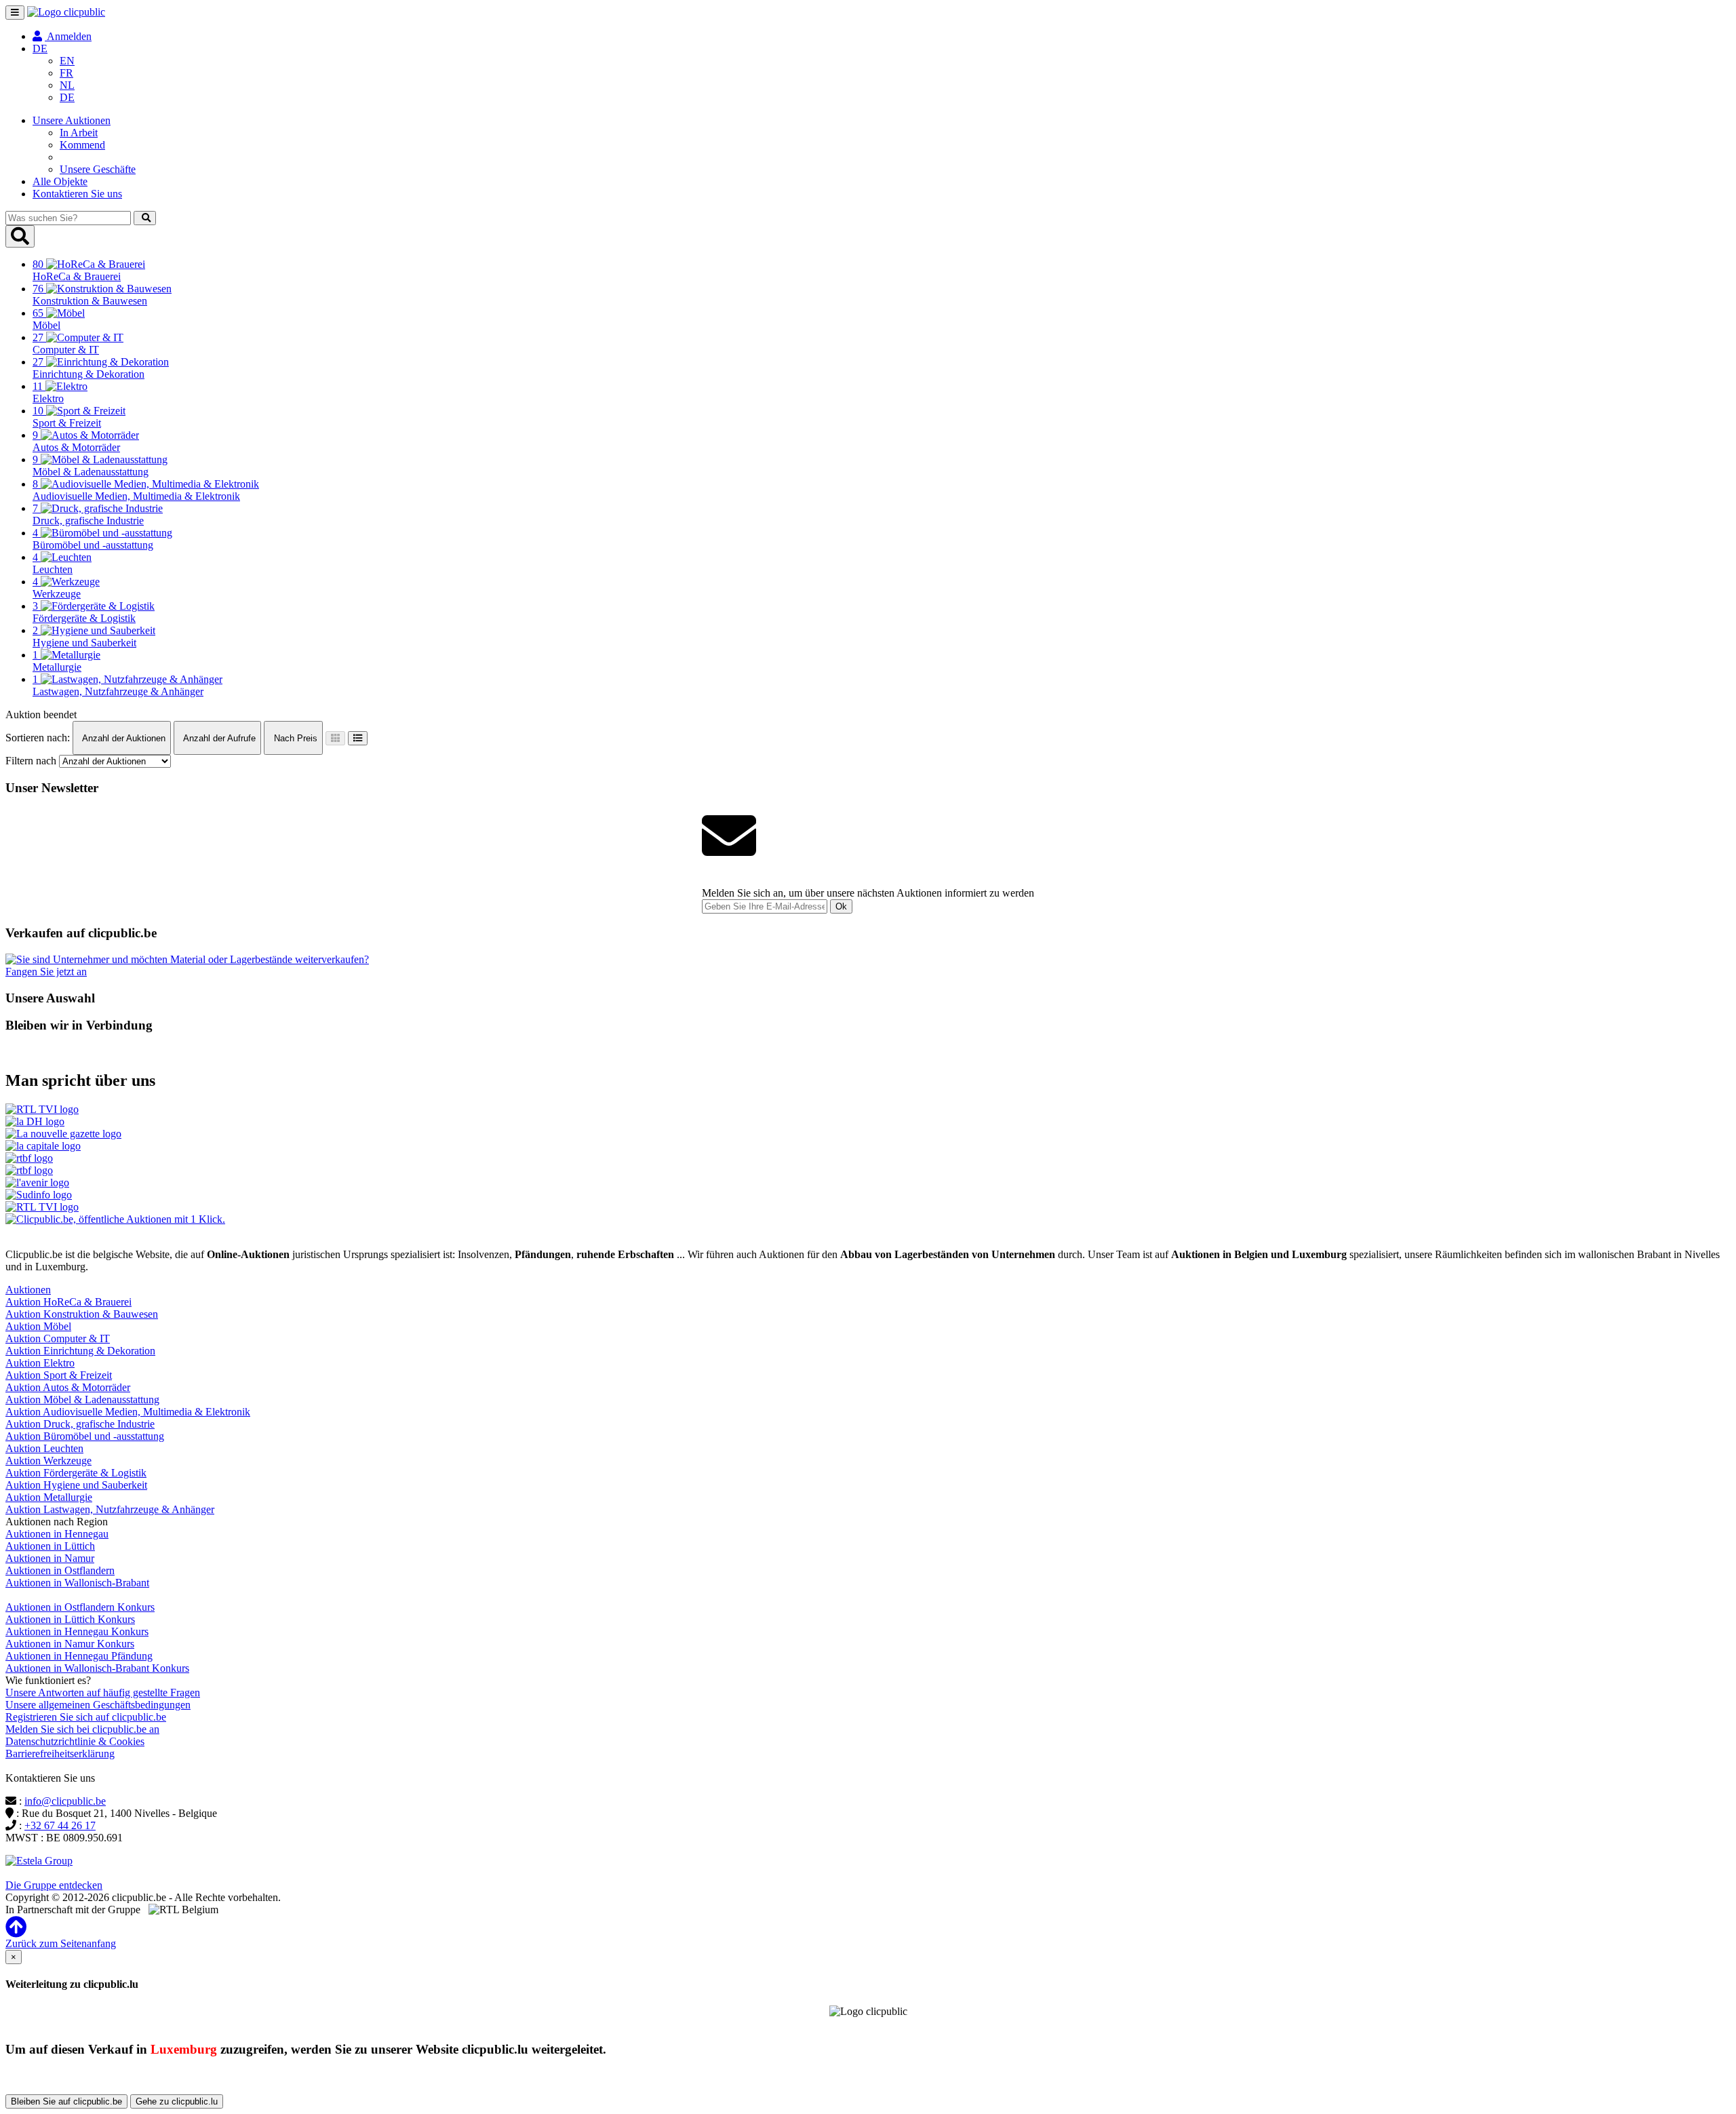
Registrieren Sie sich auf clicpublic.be (86, 1717)
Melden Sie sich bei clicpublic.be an (82, 1729)
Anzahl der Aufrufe (218, 738)
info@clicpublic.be (65, 1801)
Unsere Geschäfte (98, 169)
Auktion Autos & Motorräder (68, 1387)
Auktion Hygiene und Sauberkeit (76, 1485)
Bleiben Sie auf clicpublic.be (66, 2101)
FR (66, 73)
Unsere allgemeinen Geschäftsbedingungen (98, 1705)
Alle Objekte (60, 181)
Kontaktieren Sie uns (77, 194)
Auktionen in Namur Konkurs (70, 1644)
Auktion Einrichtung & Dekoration (80, 1351)
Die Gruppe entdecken (54, 1885)
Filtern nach (31, 761)
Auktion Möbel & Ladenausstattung (82, 1399)
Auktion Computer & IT (58, 1338)
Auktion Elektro (40, 1363)
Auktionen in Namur (50, 1558)
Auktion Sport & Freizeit (59, 1375)
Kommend (82, 145)
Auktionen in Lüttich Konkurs (70, 1619)
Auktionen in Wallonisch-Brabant (77, 1583)
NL (67, 85)
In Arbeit (79, 133)
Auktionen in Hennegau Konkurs (77, 1631)
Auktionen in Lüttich (50, 1546)
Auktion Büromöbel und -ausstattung (85, 1436)
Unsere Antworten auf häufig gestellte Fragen (103, 1692)
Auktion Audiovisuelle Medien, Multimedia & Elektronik (128, 1412)
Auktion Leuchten (44, 1448)
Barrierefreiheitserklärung (60, 1754)
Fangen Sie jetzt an (46, 972)
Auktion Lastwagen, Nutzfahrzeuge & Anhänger (110, 1509)
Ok (841, 906)
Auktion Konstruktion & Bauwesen (82, 1314)
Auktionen (28, 1290)
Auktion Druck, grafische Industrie (80, 1424)
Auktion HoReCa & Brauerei (68, 1302)
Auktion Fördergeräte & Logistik (76, 1473)
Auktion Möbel (38, 1326)
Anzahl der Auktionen (123, 738)
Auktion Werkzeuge (48, 1461)
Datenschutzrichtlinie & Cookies (75, 1741)
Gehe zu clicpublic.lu (177, 2101)
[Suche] (145, 218)
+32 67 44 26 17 (60, 1825)
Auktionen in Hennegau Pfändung (79, 1656)
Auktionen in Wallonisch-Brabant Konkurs (97, 1668)
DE (67, 97)
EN (67, 61)
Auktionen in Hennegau (57, 1534)
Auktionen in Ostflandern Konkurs (80, 1607)
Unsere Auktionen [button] (72, 120)
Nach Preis (294, 738)
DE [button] (40, 48)
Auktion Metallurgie (49, 1497)
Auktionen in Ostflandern (60, 1570)
